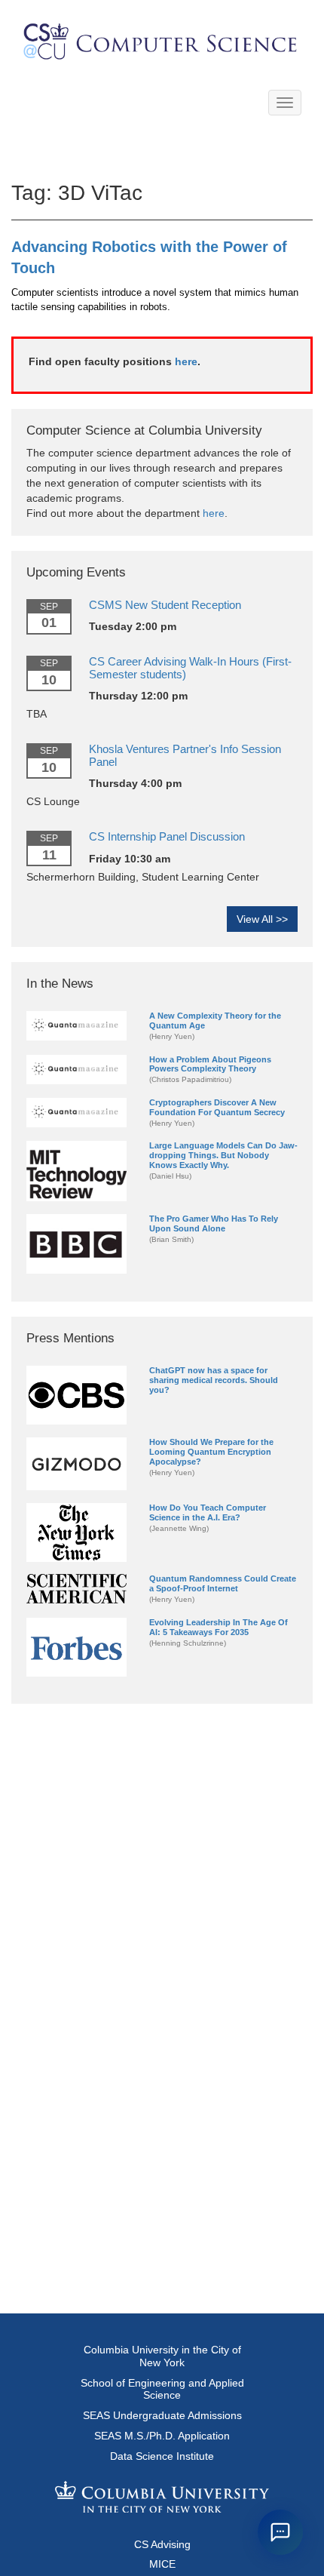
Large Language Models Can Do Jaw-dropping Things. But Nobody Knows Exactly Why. (223, 1155)
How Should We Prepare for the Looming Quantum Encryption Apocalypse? (211, 1452)
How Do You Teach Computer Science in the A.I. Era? (208, 1512)
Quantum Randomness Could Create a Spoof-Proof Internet (223, 1583)
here (186, 361)
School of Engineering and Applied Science (162, 2389)
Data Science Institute (162, 2456)
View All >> (262, 919)
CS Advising (162, 2544)
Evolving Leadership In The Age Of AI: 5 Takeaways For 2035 (219, 1627)
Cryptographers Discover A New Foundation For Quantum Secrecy (217, 1107)
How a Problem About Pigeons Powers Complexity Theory (210, 1064)
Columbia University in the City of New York (162, 2356)
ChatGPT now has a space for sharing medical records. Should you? (214, 1380)
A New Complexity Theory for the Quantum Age (215, 1021)
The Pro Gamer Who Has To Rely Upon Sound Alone (214, 1223)
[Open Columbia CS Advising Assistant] (280, 2532)
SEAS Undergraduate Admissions (162, 2415)
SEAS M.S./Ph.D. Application (162, 2436)
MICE (162, 2564)
